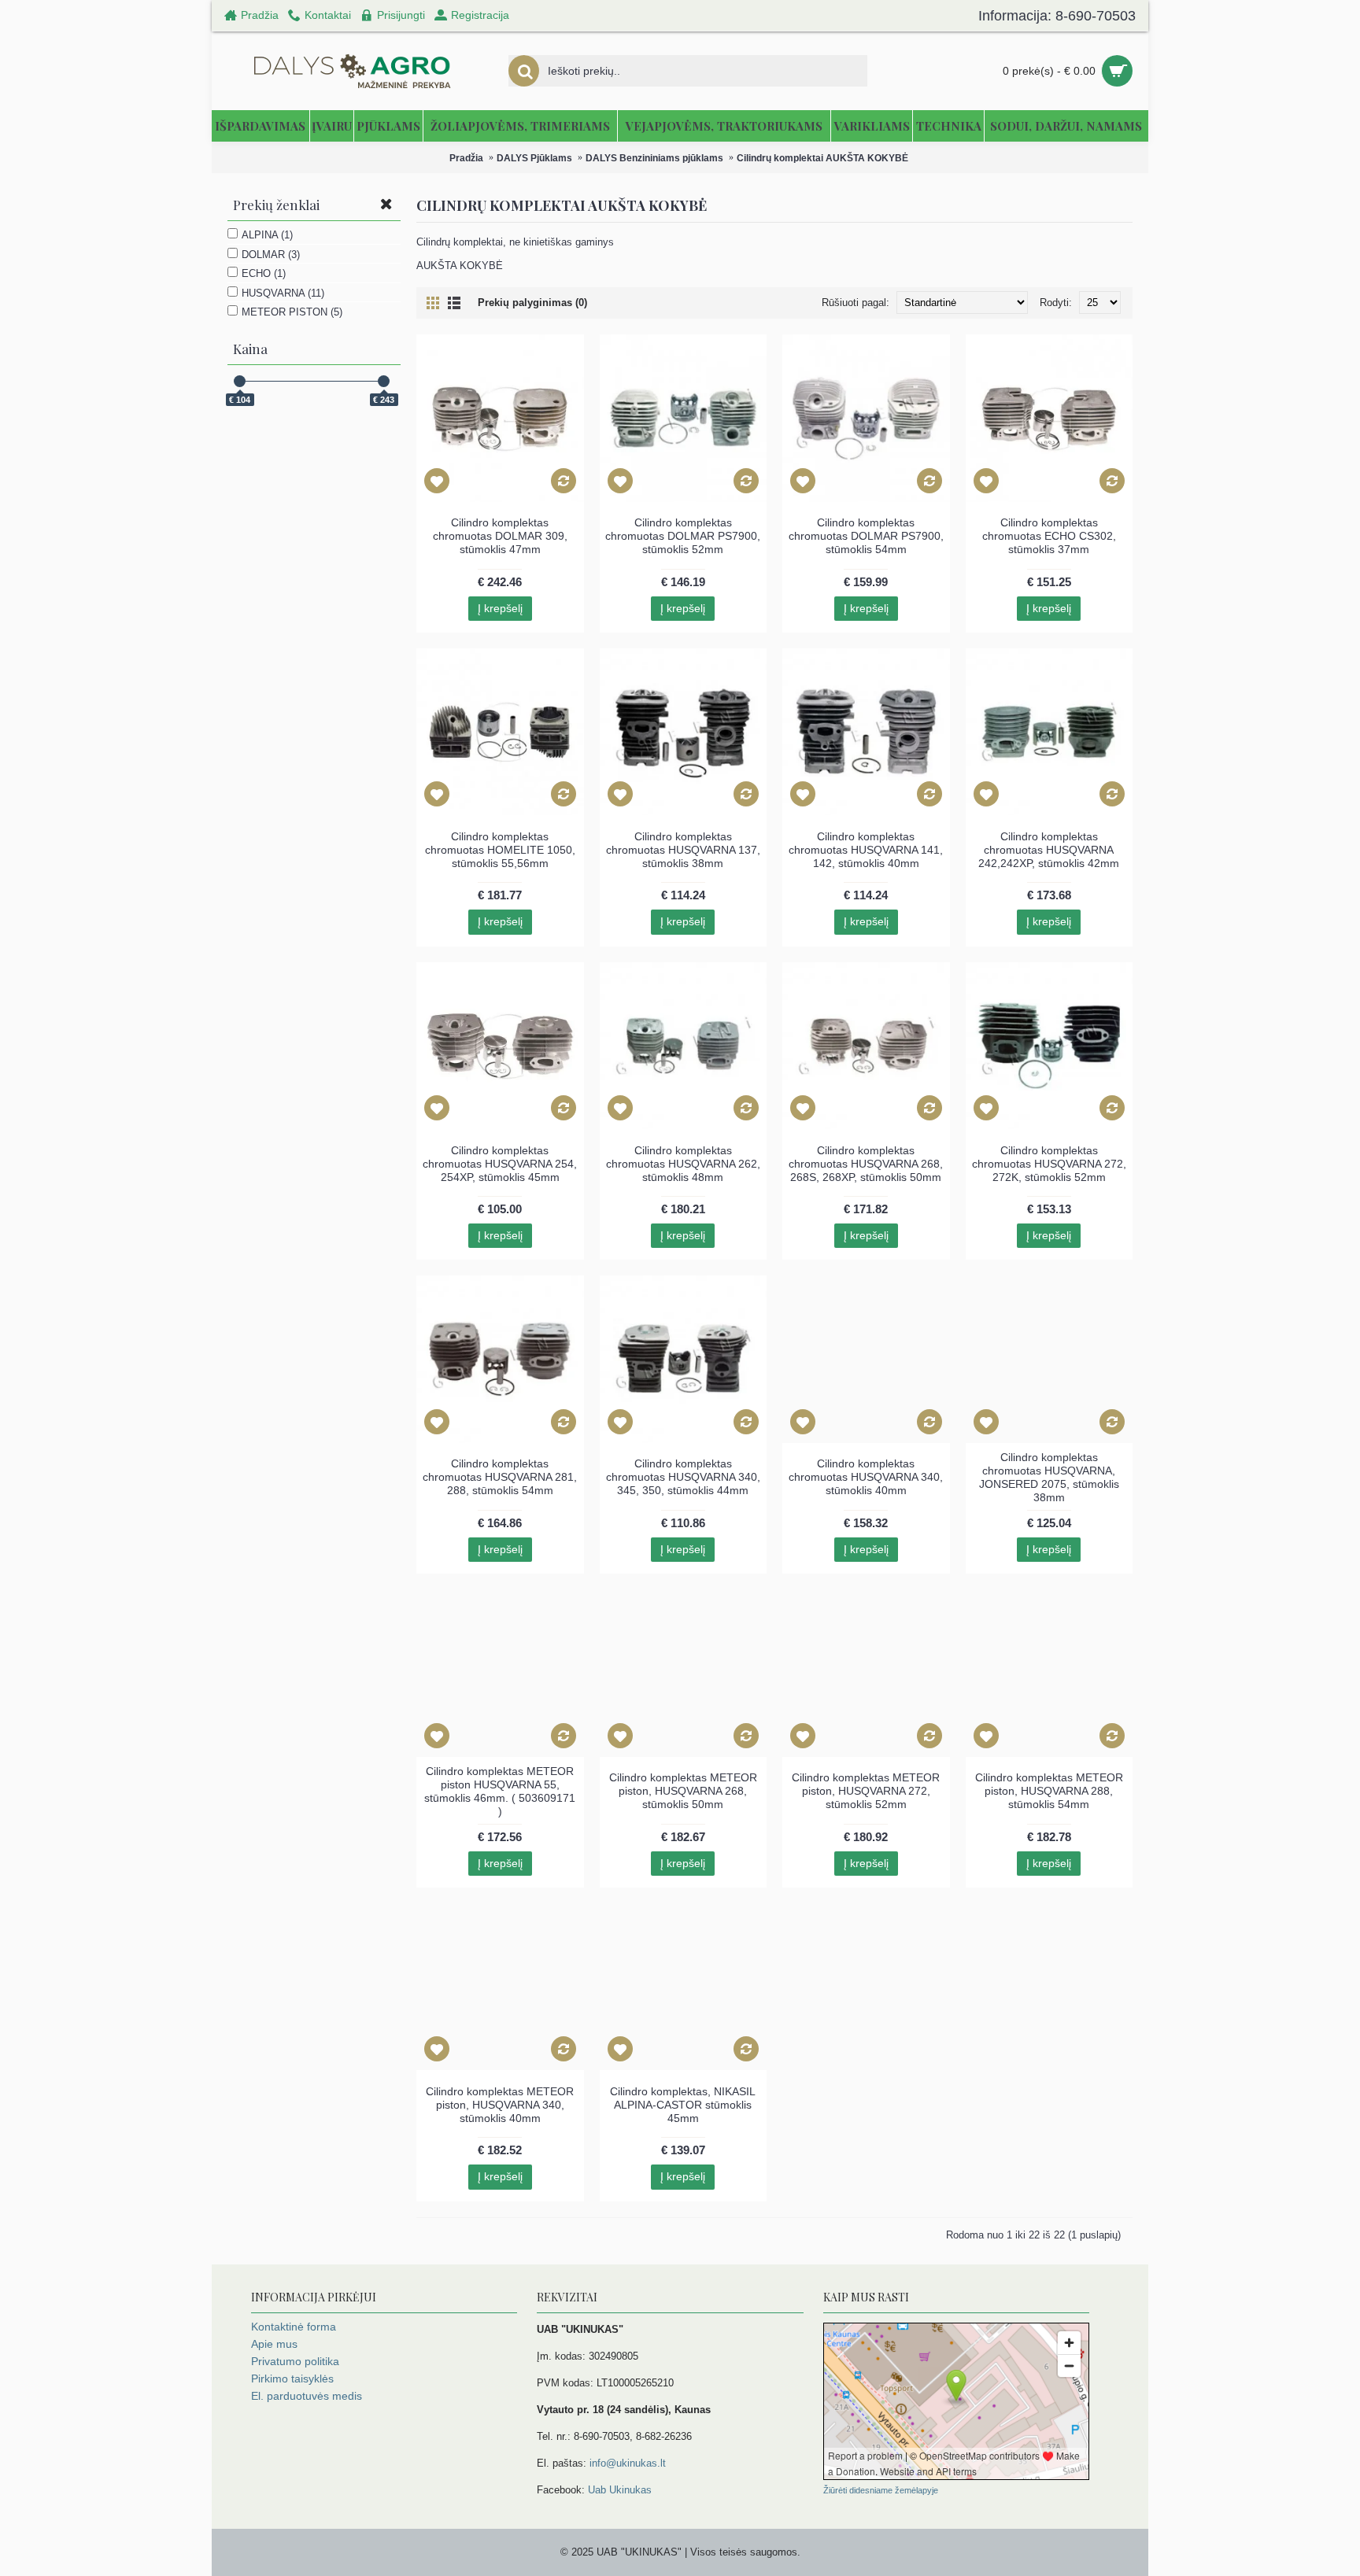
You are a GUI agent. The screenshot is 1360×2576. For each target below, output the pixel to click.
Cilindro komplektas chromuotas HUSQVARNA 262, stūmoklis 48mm (683, 1164)
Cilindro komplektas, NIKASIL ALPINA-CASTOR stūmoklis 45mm (683, 2105)
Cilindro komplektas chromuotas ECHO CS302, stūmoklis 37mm (1049, 536)
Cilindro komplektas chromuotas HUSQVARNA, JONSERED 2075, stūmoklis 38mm (1049, 1477)
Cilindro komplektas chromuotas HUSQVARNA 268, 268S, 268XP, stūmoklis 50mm (866, 1164)
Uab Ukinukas (620, 2490)
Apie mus (274, 2344)
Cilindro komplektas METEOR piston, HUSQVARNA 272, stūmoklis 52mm (866, 1791)
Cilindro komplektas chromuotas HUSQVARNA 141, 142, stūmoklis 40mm (866, 850)
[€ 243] (384, 381)
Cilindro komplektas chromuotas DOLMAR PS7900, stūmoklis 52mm (683, 536)
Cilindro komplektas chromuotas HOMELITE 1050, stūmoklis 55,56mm (500, 850)
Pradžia (466, 158)
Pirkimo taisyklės (292, 2379)
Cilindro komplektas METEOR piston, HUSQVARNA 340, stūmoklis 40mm (500, 2105)
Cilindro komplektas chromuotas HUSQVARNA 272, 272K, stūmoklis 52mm (1049, 1164)
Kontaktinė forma (294, 2327)
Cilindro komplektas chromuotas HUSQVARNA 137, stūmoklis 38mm (683, 850)
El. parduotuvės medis (307, 2396)
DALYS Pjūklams (534, 158)
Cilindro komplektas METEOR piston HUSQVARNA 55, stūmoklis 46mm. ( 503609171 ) (500, 1791)
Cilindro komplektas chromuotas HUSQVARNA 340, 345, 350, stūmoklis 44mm (683, 1477)
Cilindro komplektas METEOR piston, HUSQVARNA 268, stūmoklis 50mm (683, 1791)
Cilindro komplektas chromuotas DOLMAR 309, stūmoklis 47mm (500, 536)
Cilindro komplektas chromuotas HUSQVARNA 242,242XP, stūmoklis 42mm (1049, 850)
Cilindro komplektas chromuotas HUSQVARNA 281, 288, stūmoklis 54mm (500, 1477)
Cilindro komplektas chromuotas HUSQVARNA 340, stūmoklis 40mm (866, 1477)
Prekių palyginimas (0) (532, 303)
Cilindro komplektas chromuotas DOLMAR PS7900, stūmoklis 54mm (866, 536)
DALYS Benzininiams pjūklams (654, 158)
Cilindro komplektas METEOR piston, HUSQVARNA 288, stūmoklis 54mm (1049, 1791)
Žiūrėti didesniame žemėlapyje (881, 2490)
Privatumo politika (295, 2361)
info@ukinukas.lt (628, 2463)
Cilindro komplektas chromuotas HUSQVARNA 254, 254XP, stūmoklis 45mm (500, 1164)
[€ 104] (240, 381)
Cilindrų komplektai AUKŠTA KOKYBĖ (822, 158)
